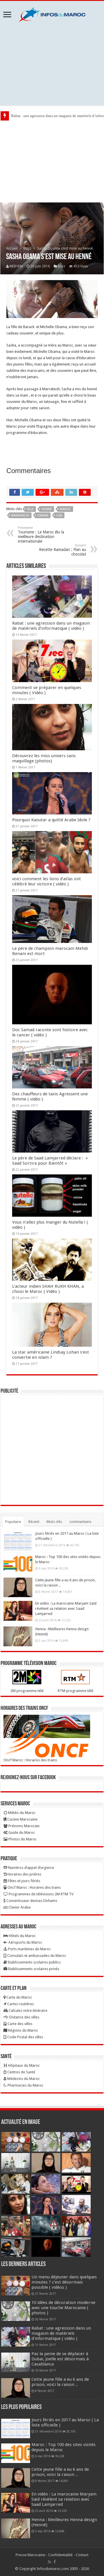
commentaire (80, 1522)
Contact (82, 2555)
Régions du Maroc (23, 2030)
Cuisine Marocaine (22, 1819)
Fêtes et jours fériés (24, 1881)
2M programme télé (27, 1691)
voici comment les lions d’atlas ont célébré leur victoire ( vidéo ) (47, 881)
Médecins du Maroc (23, 2079)
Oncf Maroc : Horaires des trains (30, 1760)
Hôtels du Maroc (22, 1936)
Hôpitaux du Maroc (24, 2065)
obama (43, 515)
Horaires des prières (24, 1874)
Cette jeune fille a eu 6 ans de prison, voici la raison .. (60, 2382)
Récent (34, 1522)
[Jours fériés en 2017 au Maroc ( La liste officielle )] (18, 1541)
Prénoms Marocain (24, 1826)
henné (47, 509)
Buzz (27, 248)
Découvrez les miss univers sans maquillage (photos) (44, 758)
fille (30, 509)
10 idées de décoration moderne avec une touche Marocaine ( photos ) (63, 2308)
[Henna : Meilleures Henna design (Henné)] (18, 1636)
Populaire (13, 1522)
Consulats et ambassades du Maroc (36, 1956)
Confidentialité (60, 2555)
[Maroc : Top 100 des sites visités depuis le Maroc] (18, 1564)
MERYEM (16, 266)
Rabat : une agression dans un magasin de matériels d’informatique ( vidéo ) (51, 626)
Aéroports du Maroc (25, 1942)
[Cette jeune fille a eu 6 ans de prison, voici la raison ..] (18, 1587)
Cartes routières (20, 2004)
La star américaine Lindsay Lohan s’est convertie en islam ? (51, 1355)
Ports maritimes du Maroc (29, 1949)
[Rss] (50, 2562)
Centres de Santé (21, 2072)
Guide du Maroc (21, 1833)
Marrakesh (20, 515)
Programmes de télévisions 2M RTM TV (41, 1894)
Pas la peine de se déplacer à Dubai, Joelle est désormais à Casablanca (60, 2359)
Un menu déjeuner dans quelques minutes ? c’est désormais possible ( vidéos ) (64, 2282)
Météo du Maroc (21, 1813)
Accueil (12, 248)
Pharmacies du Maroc (25, 2085)
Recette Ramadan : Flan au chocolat (63, 550)
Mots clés (54, 1522)
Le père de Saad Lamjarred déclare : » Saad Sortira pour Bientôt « (50, 1161)
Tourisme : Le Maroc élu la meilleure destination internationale (41, 535)
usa (59, 515)
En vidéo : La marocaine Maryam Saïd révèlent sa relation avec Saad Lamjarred (66, 1608)
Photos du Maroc (22, 1839)
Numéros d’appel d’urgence (31, 1868)
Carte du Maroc (19, 1997)
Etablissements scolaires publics (34, 1962)
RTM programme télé (76, 1691)
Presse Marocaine (30, 2555)
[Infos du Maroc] (52, 14)
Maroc (65, 509)
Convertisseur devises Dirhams (31, 1901)
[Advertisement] (52, 64)
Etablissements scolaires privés (33, 1969)
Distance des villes (24, 2017)
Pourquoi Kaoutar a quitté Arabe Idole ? (51, 820)
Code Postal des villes (25, 2037)
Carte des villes (19, 2024)
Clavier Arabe (19, 1907)
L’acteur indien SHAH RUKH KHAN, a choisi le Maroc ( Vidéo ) (48, 1289)
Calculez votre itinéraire (28, 2011)
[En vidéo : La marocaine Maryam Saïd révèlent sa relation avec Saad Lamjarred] (18, 1611)
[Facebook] (55, 2562)
